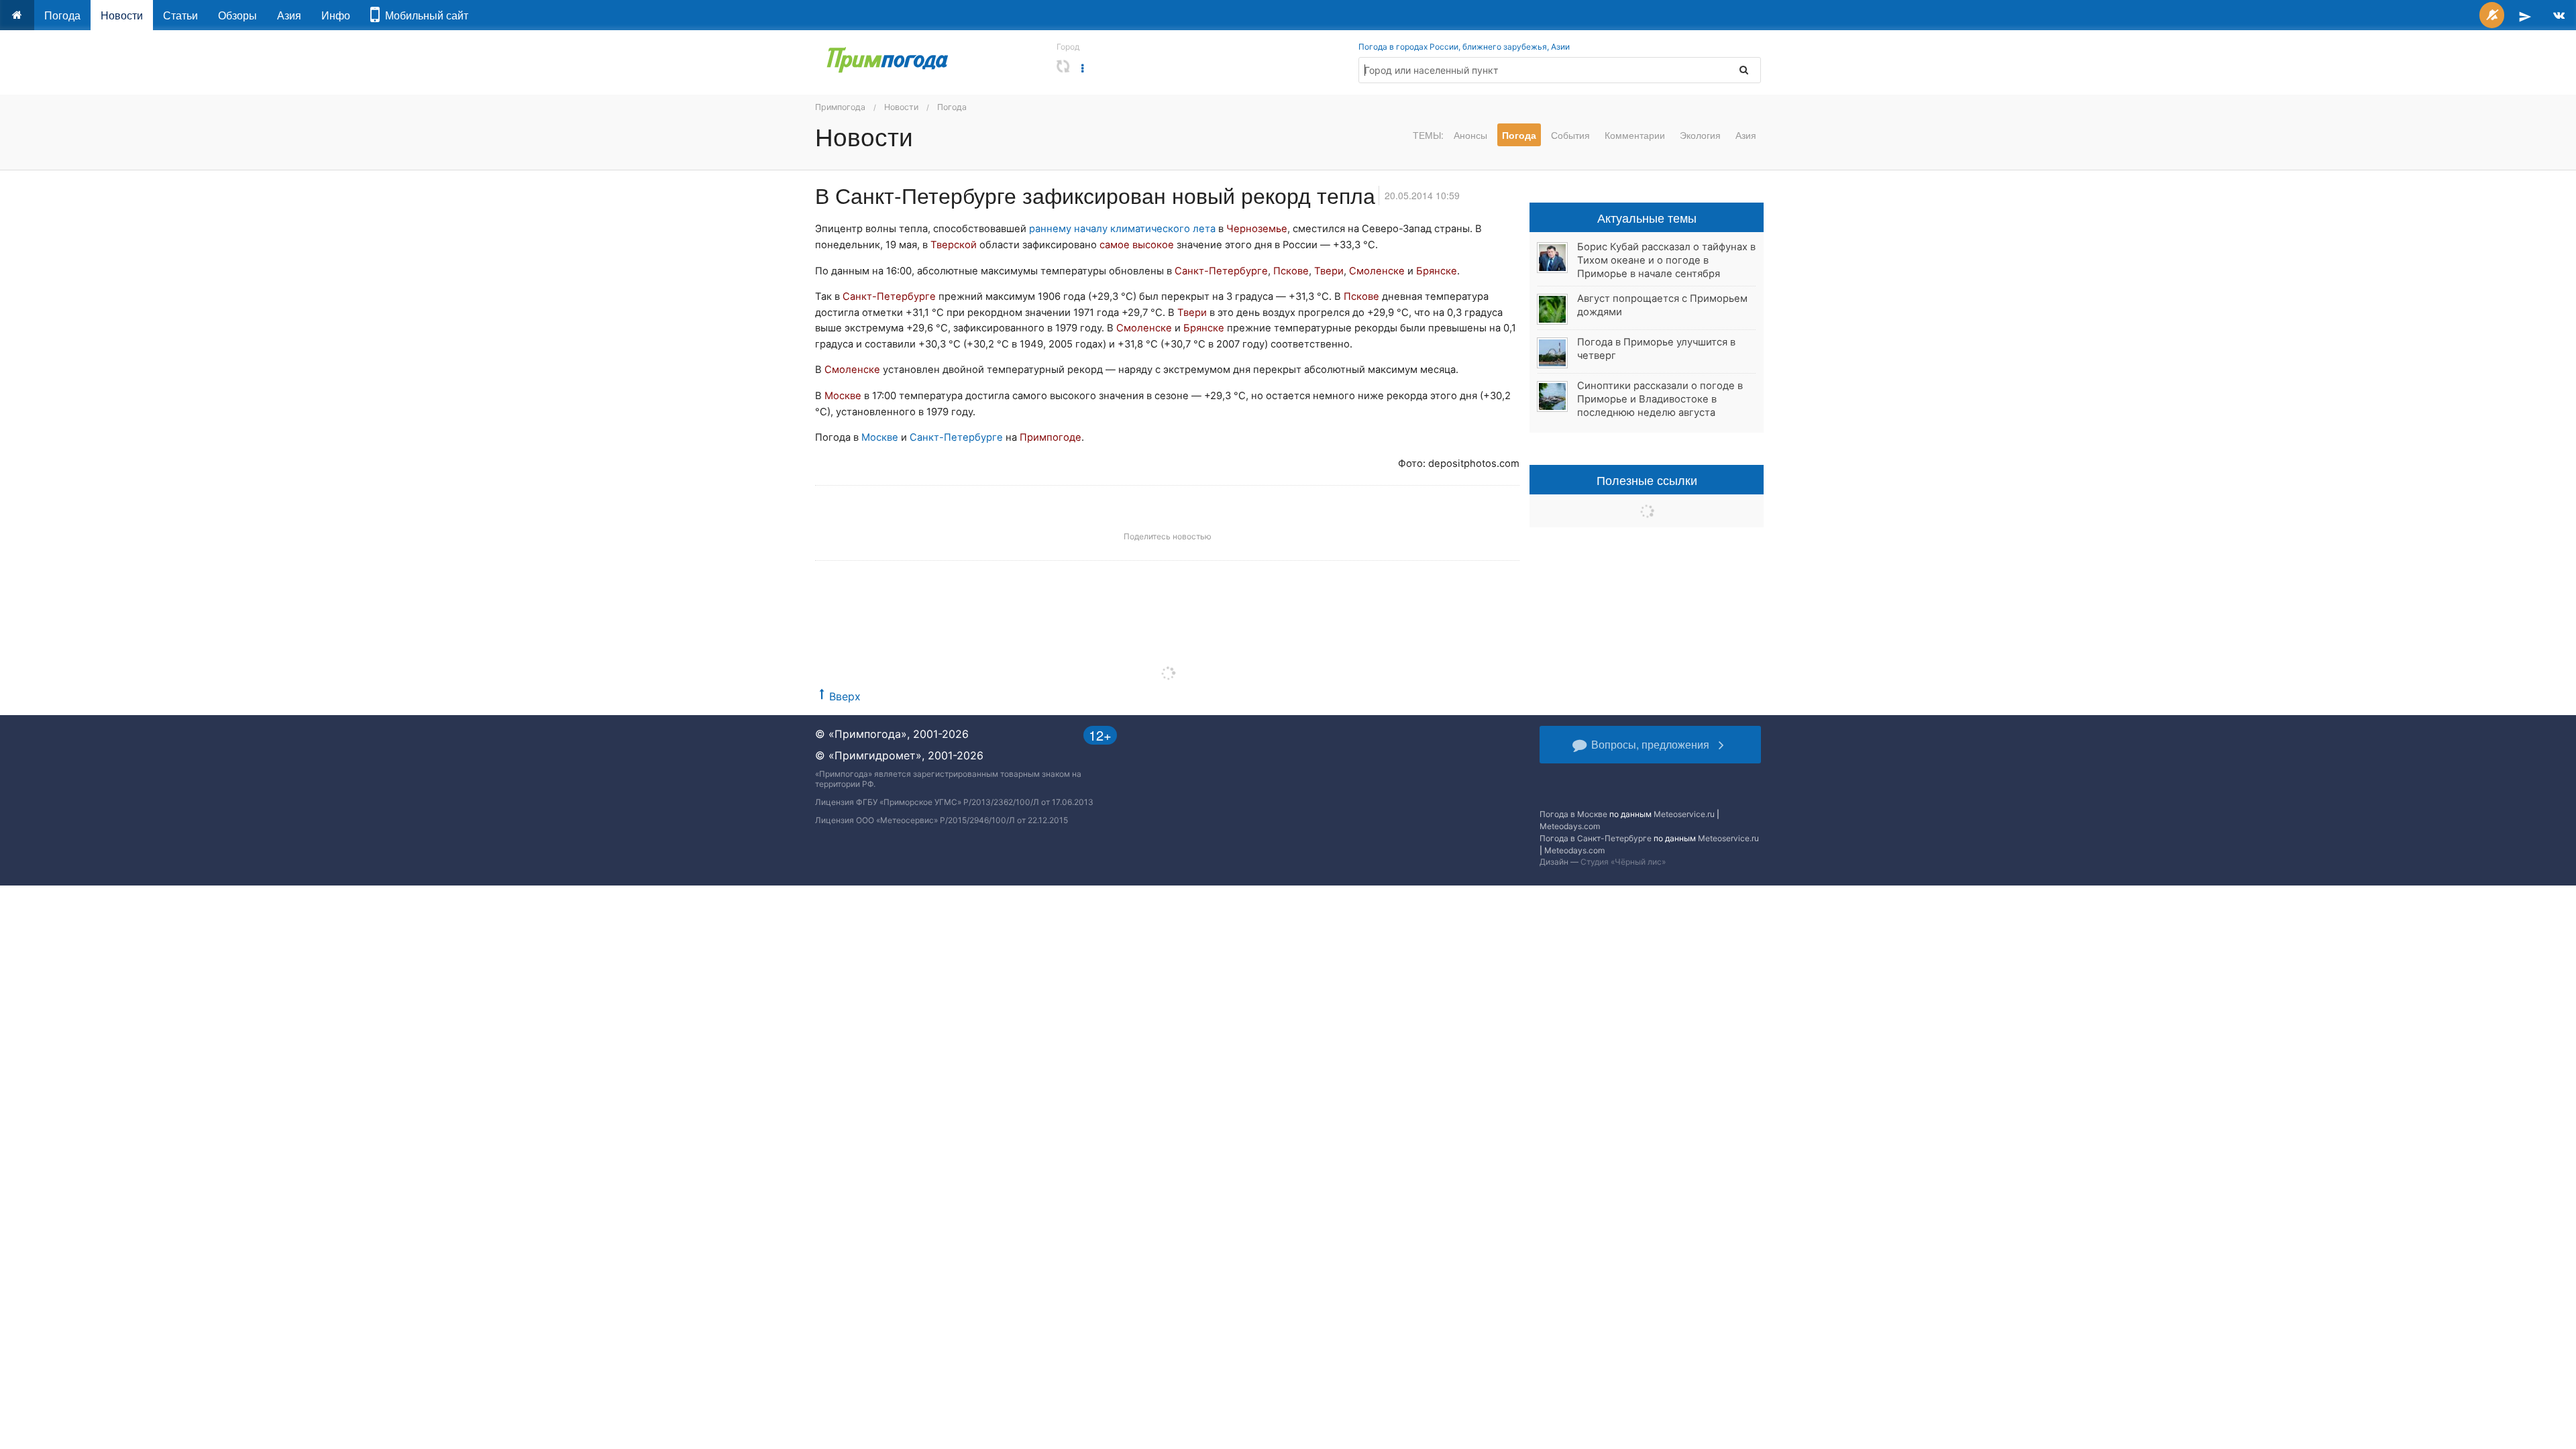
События (1570, 135)
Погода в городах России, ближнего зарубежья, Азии (1464, 47)
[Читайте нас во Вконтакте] (2559, 15)
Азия (289, 15)
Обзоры (237, 15)
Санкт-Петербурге (956, 437)
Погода (62, 15)
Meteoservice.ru (1684, 814)
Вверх (845, 696)
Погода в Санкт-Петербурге (1596, 838)
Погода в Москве (1573, 814)
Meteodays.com (1570, 826)
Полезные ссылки (1647, 480)
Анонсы (1470, 135)
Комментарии (1635, 135)
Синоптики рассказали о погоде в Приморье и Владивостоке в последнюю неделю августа (1660, 399)
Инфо (336, 15)
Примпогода (840, 107)
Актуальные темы (1647, 217)
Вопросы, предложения (1650, 744)
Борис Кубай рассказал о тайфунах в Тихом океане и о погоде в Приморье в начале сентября (1666, 260)
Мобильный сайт (424, 15)
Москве (880, 437)
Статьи (180, 15)
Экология (1700, 135)
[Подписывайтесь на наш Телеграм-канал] (2525, 15)
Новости (122, 15)
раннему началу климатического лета (1122, 229)
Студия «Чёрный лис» (1623, 862)
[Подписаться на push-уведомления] (2492, 15)
